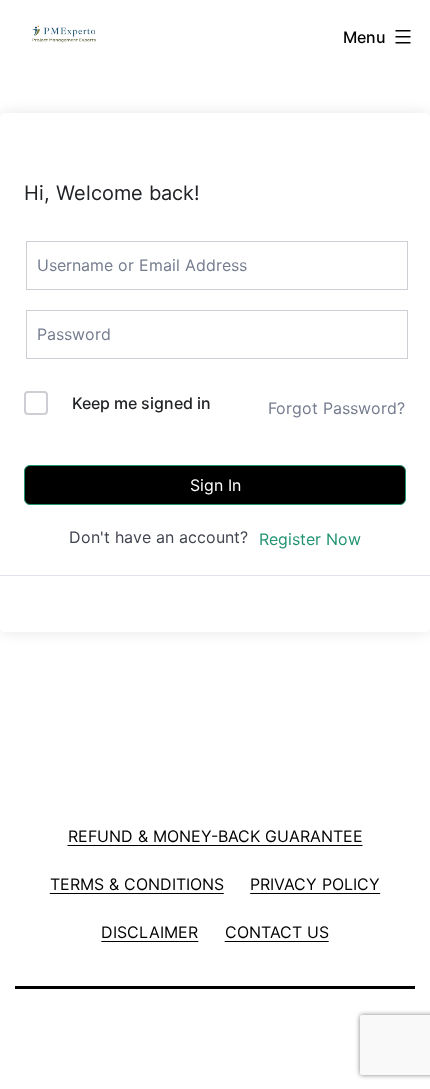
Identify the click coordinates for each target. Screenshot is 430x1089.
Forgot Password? (336, 408)
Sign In (215, 485)
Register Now (310, 539)
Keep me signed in (141, 403)
